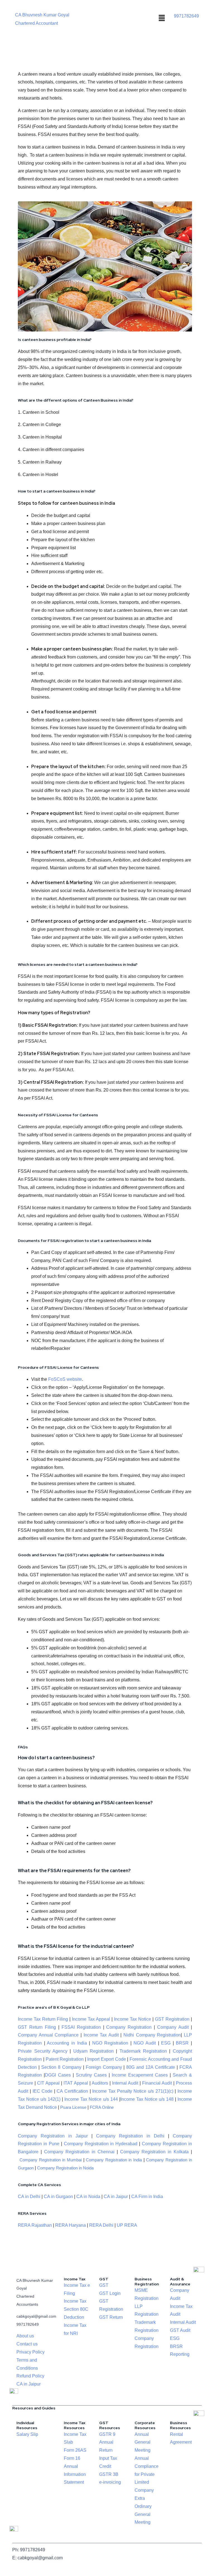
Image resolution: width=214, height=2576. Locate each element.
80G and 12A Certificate (151, 2067)
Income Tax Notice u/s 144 (91, 2099)
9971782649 (186, 16)
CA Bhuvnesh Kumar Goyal (42, 15)
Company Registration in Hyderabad (101, 2144)
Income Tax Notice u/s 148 (147, 2099)
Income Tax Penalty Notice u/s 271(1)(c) (133, 2091)
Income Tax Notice (132, 2019)
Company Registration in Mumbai (51, 2160)
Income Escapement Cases (140, 2075)
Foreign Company (104, 2067)
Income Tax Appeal (91, 2019)
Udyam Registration (93, 2051)
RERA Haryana (70, 2225)
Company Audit (173, 2027)
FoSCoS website (65, 1379)
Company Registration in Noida (65, 2168)
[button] (162, 18)
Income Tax (75, 2301)
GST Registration (172, 2019)
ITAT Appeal (76, 2083)
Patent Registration (65, 2059)
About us (25, 2336)
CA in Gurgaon (58, 2197)
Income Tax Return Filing (43, 2019)
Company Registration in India (114, 2160)
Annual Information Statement (75, 2474)
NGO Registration (110, 2043)
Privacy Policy (31, 2352)
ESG (166, 2043)
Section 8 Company (61, 2067)
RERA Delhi (101, 2225)
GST (104, 2285)
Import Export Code (106, 2059)
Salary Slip (27, 2434)
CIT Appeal (48, 2083)
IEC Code (43, 2091)
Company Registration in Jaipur (53, 2136)
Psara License (73, 2107)
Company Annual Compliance (48, 2035)
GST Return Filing (37, 2027)
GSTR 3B (109, 2474)
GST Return (111, 2317)
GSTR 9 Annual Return (107, 2442)
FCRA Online (102, 2107)
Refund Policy (30, 2376)
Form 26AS (75, 2450)
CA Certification (72, 2091)
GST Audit (180, 2330)
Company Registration (129, 2027)
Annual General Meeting (143, 2442)
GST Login (110, 2293)
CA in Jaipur (116, 2197)
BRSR (182, 2043)
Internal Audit (125, 2083)
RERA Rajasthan (35, 2225)
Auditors (100, 2083)
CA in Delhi (29, 2197)
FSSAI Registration (81, 2027)
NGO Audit (145, 2043)
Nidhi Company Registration (152, 2035)
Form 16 (72, 2458)
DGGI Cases (58, 2075)
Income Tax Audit (100, 2035)
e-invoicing (110, 2482)
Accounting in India (67, 2043)
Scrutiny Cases (91, 2075)
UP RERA (127, 2225)
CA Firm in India (147, 2197)
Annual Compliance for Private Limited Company (147, 2474)
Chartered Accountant (37, 23)
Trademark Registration (143, 2051)
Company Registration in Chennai (79, 2152)
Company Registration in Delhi (130, 2136)
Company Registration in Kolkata (154, 2152)
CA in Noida (88, 2197)
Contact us (27, 2344)
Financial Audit (157, 2083)
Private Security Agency (43, 2051)
